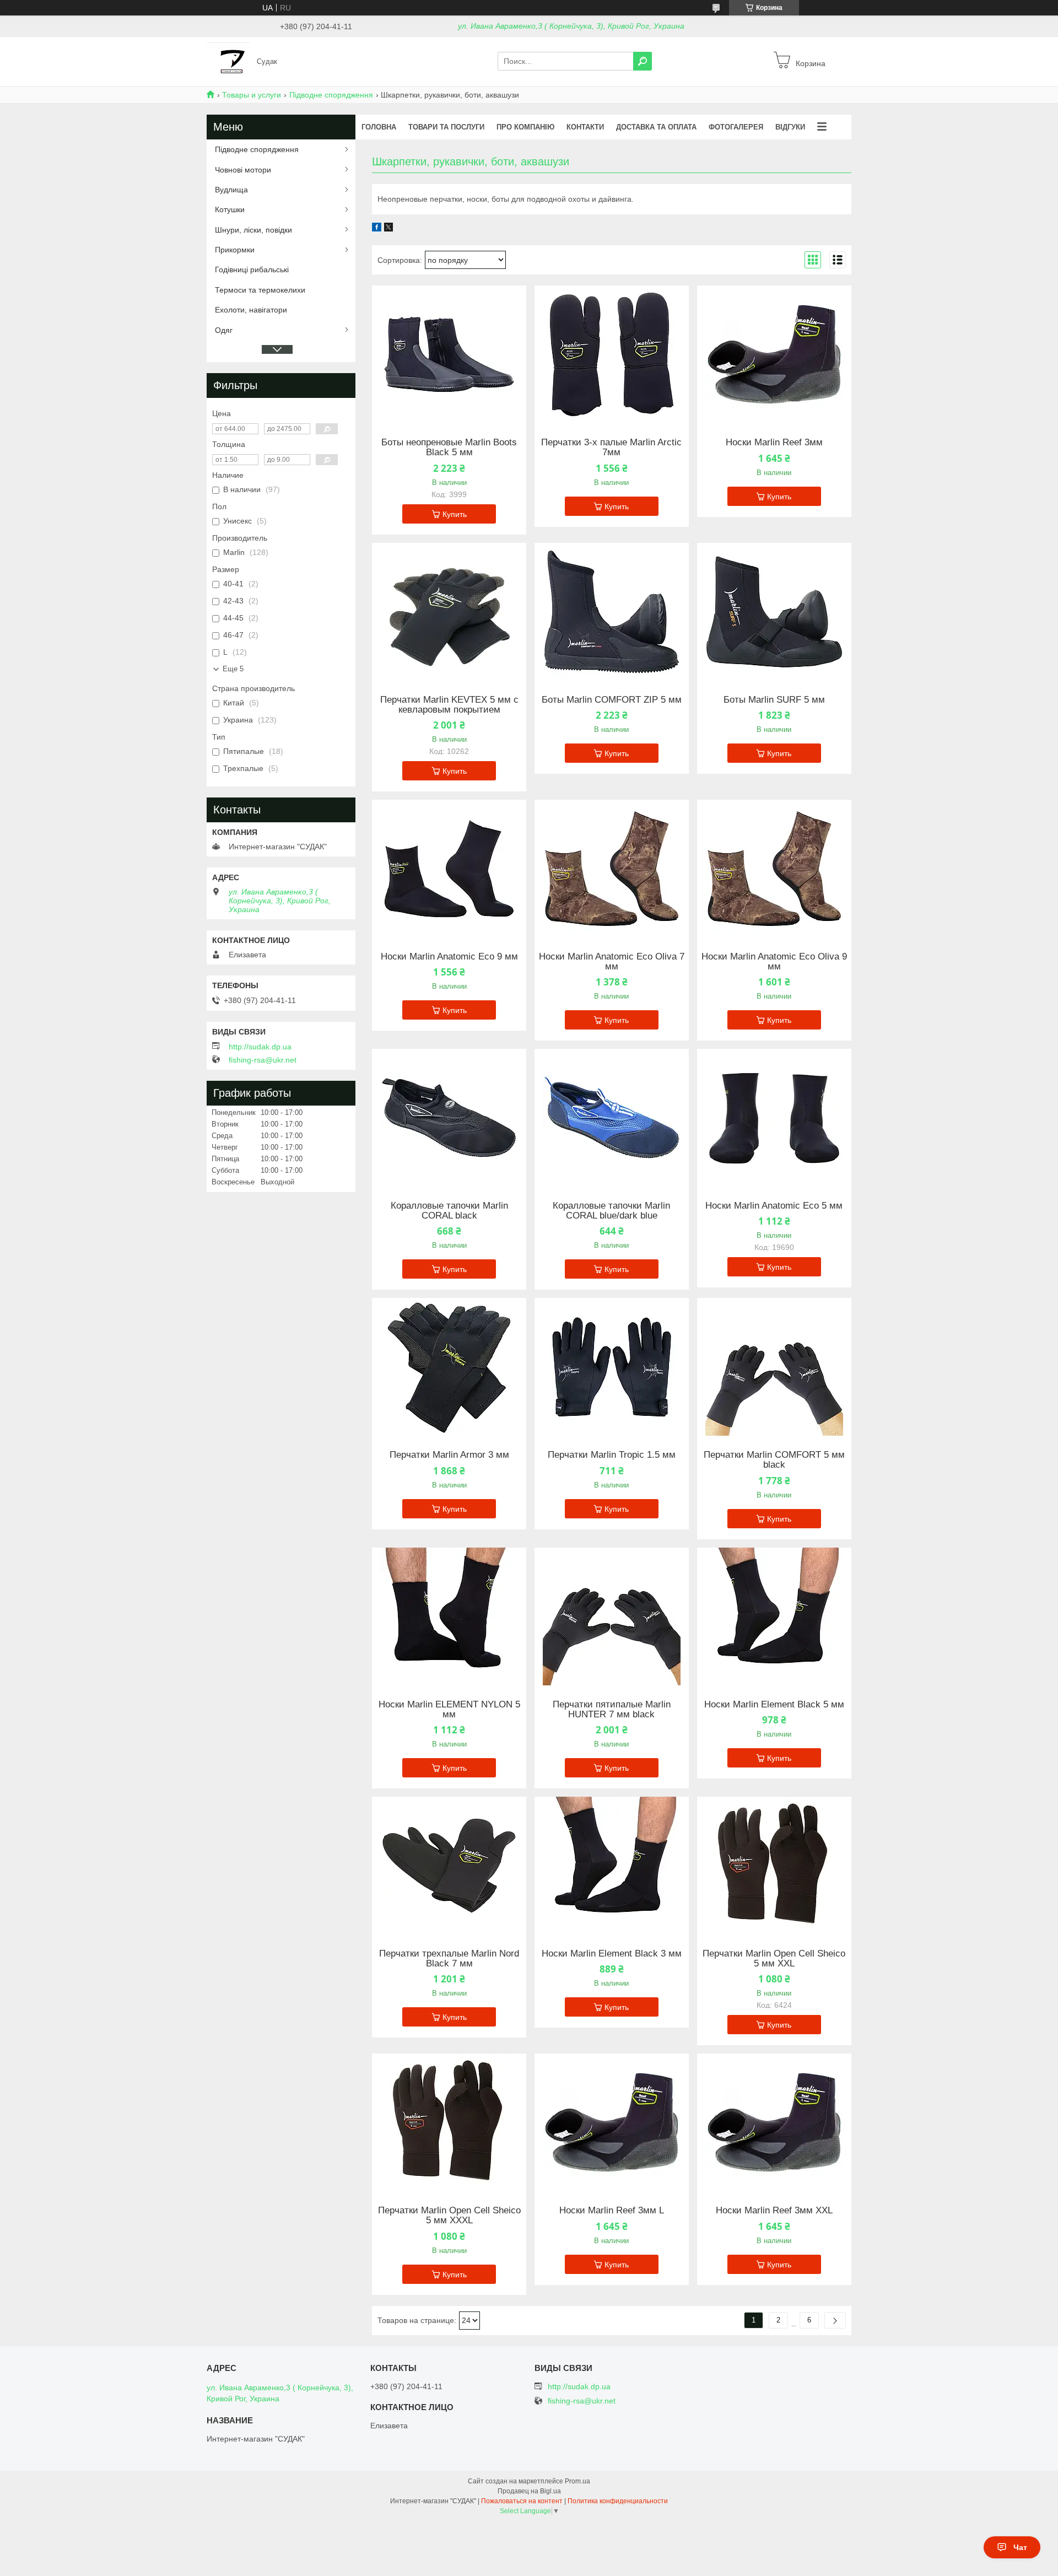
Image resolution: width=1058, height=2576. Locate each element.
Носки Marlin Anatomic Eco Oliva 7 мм (612, 962)
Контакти (585, 127)
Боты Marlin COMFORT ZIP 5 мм (612, 700)
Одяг (224, 330)
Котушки (230, 209)
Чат (1020, 2547)
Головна (379, 127)
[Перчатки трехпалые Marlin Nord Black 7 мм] (449, 1866)
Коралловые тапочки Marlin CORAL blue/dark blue (611, 1211)
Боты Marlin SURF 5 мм (774, 700)
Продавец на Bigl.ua (529, 2491)
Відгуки (790, 127)
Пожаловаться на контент (522, 2501)
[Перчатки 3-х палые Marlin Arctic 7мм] (612, 354)
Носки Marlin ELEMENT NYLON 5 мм (449, 1710)
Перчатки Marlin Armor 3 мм (449, 1455)
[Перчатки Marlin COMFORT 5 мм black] (774, 1367)
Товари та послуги (446, 127)
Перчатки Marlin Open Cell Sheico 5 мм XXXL (449, 2216)
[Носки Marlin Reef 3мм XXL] (774, 2122)
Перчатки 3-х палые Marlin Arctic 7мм (611, 448)
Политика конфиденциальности (618, 2501)
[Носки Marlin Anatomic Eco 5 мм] (774, 1118)
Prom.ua (577, 2481)
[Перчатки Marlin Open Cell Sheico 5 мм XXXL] (449, 2122)
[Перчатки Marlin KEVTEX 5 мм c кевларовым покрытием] (449, 612)
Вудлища (231, 190)
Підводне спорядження (331, 95)
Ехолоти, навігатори (251, 310)
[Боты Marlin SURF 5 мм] (774, 612)
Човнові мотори (243, 170)
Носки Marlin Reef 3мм (774, 443)
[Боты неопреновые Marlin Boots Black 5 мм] (449, 354)
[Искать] (643, 61)
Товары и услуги (252, 95)
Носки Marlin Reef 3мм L (612, 2211)
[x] (388, 229)
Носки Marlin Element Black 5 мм (774, 1705)
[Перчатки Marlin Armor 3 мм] (449, 1367)
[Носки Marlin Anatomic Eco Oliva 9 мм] (774, 869)
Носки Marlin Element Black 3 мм (612, 1954)
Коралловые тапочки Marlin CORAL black (449, 1211)
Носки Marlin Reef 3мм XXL (774, 2211)
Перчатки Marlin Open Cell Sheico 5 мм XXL (774, 1959)
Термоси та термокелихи (260, 290)
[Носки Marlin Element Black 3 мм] (612, 1866)
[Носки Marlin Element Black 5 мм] (774, 1616)
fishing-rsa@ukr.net (263, 1060)
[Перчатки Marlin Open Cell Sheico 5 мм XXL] (774, 1866)
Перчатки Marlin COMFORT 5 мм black (774, 1460)
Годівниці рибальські (252, 270)
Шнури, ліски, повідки (253, 230)
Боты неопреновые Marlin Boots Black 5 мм (449, 448)
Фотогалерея (736, 127)
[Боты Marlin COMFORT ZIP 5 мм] (612, 612)
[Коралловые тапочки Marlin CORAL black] (449, 1118)
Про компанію (525, 127)
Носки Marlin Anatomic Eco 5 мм (774, 1206)
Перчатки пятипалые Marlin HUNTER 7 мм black (612, 1710)
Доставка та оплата (656, 127)
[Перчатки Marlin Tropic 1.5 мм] (612, 1367)
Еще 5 (233, 669)
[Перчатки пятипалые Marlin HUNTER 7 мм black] (612, 1616)
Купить (455, 514)
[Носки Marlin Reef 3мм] (774, 354)
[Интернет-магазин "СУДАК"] (228, 61)
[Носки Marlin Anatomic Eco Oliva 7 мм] (612, 869)
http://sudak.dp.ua (260, 1047)
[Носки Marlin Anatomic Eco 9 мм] (449, 869)
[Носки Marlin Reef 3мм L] (612, 2122)
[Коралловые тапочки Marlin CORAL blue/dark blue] (612, 1118)
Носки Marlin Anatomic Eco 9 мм (449, 957)
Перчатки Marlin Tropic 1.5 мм (612, 1455)
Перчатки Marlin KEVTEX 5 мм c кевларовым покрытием (449, 705)
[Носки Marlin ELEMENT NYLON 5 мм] (449, 1616)
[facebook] (377, 229)
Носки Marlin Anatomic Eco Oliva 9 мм (774, 962)
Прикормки (235, 250)
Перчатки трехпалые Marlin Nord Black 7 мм (449, 1959)
